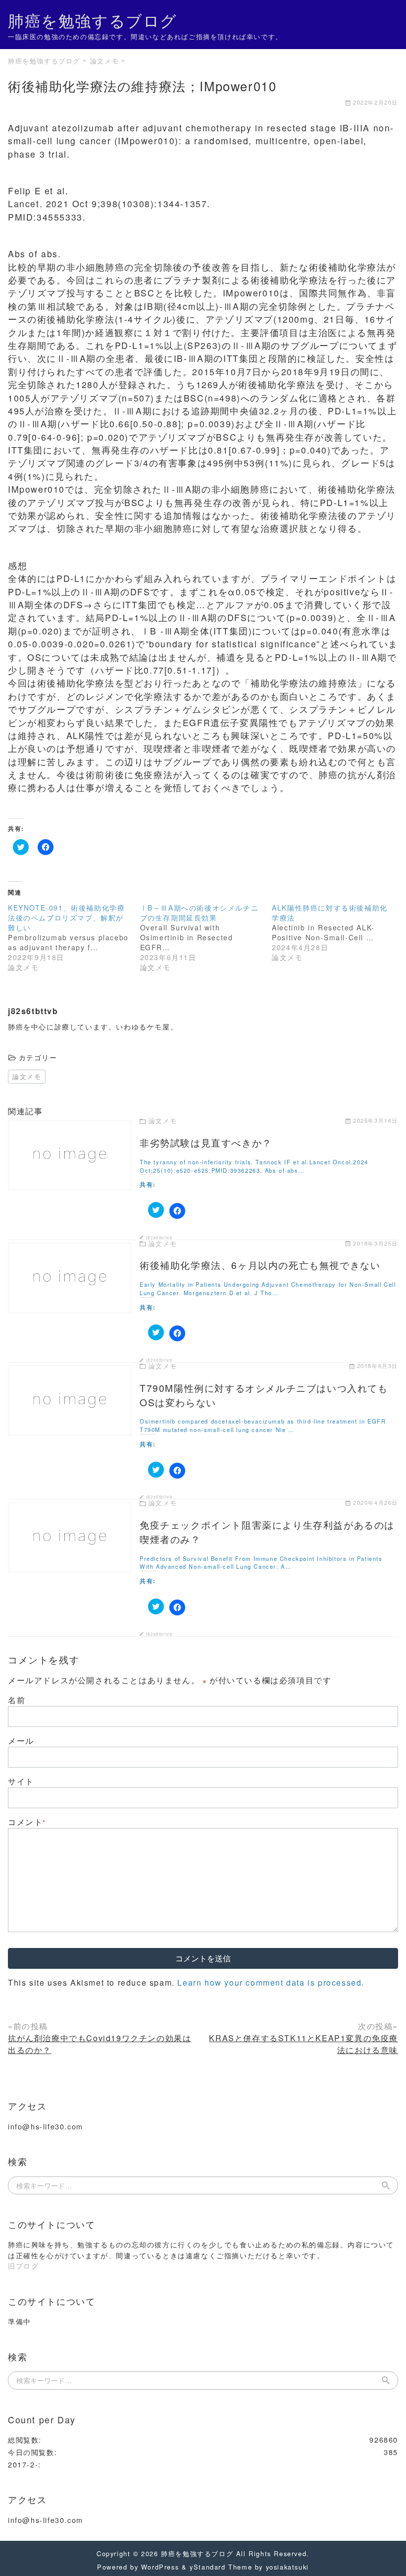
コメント (27, 1822)
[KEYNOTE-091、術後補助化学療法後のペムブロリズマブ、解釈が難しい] (74, 937)
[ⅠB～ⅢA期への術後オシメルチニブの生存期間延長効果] (206, 937)
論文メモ (27, 1076)
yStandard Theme (221, 2567)
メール (21, 1741)
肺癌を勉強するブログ (93, 20)
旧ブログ (23, 2265)
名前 (17, 1700)
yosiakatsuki (287, 2567)
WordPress (160, 2567)
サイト (21, 1781)
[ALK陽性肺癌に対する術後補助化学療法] (338, 932)
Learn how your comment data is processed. (271, 1982)
